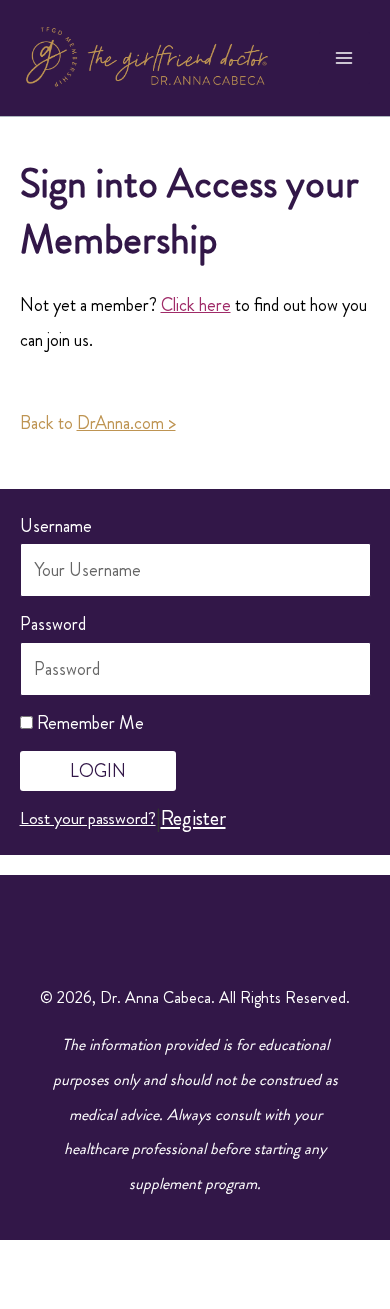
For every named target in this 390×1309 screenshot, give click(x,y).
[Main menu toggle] (345, 58)
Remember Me (88, 723)
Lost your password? (88, 818)
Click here (196, 305)
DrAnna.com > (126, 423)
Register (193, 818)
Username (56, 526)
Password (53, 624)
